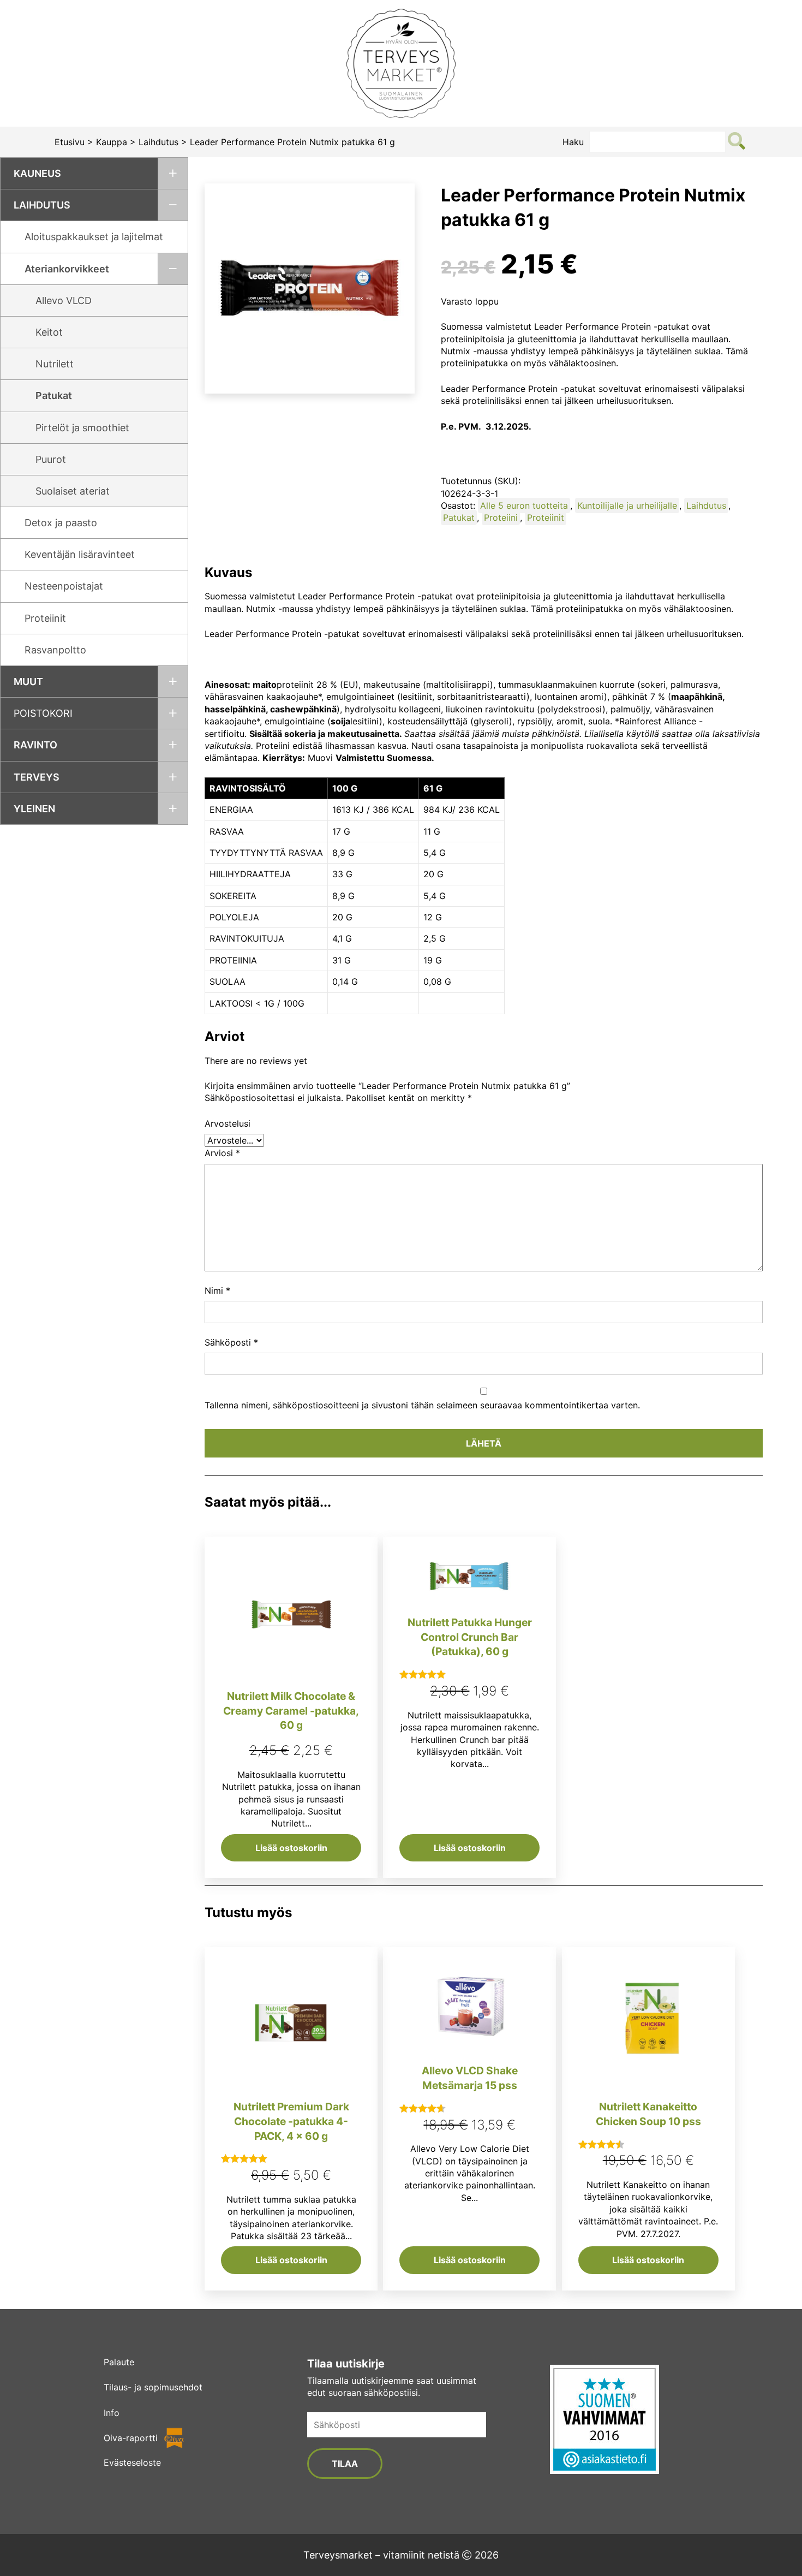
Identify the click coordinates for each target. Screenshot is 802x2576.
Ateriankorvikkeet (67, 269)
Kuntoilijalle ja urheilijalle (627, 505)
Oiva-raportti (131, 2438)
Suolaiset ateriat (73, 491)
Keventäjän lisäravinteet (80, 554)
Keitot (49, 332)
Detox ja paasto (61, 523)
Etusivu (70, 142)
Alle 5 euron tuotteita (524, 505)
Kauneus (37, 173)
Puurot (51, 459)
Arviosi (222, 1153)
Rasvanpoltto (55, 650)
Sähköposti (231, 1342)
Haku (573, 142)
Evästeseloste (132, 2462)
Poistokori (43, 713)
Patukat (54, 395)
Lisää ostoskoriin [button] (291, 1848)
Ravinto (35, 745)
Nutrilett (55, 364)
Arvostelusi (228, 1123)
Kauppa (112, 142)
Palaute (119, 2362)
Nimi (217, 1290)
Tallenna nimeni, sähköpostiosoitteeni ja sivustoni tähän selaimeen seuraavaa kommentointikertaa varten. (422, 1405)
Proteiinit (45, 618)
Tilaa (345, 2464)
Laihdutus (158, 142)
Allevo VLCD (64, 301)
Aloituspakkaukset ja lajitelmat (94, 237)
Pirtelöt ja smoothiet (82, 428)
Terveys (37, 777)
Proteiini (501, 517)
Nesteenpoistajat (64, 586)
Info (112, 2413)
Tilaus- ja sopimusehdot (153, 2387)
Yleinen (34, 809)
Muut (28, 682)
